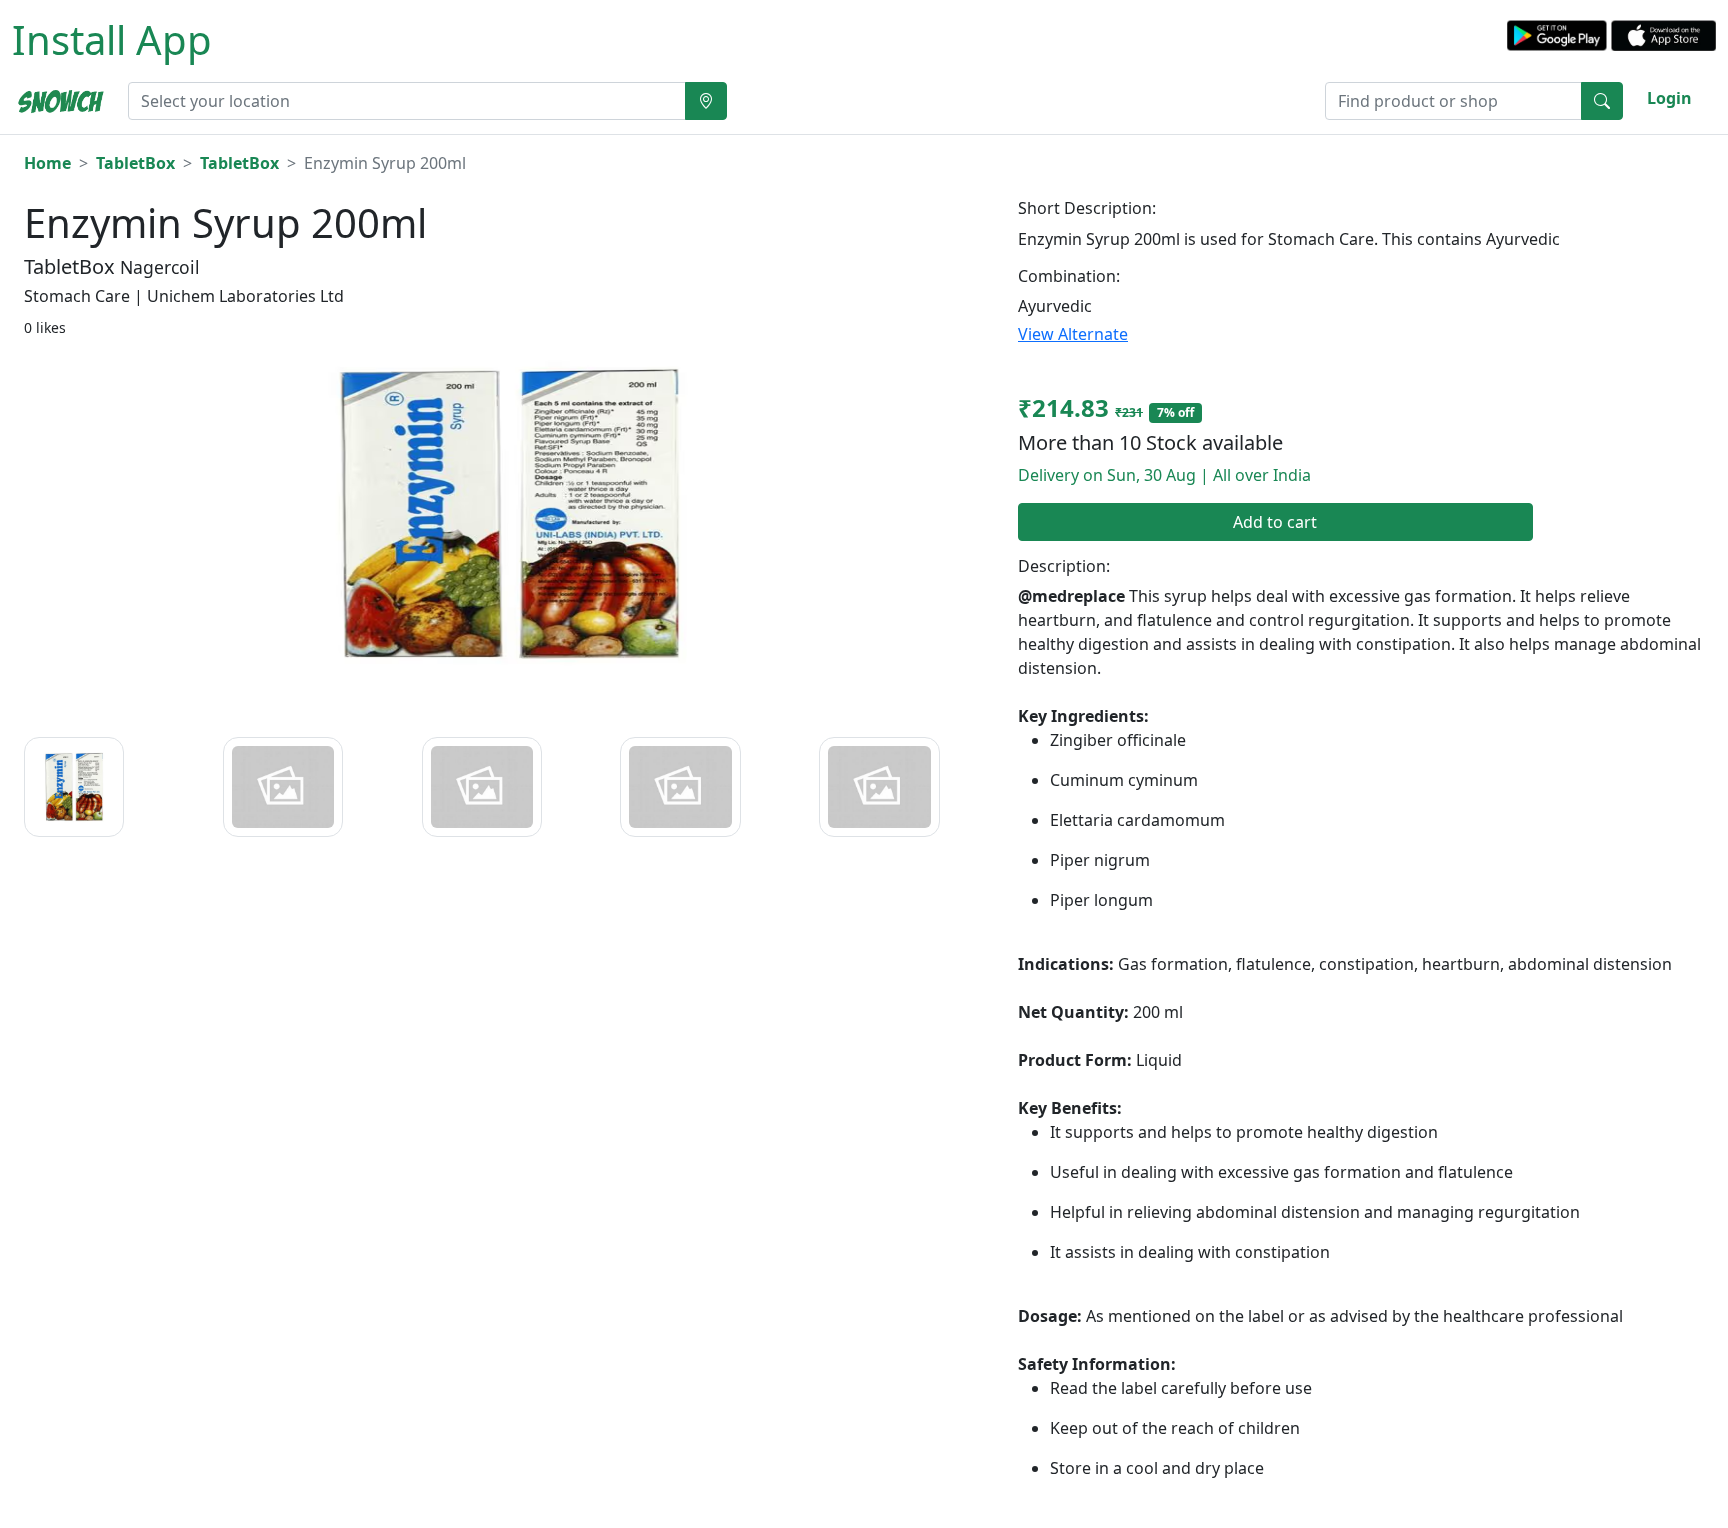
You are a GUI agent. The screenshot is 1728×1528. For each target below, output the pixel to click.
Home (47, 163)
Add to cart (1275, 522)
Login (1669, 98)
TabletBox (135, 163)
